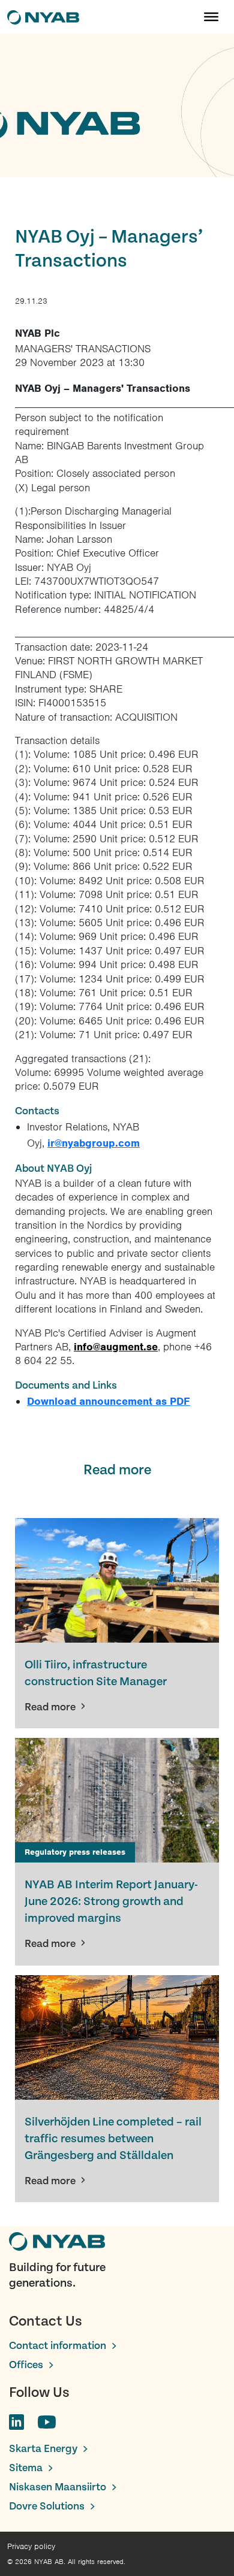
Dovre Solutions (47, 2506)
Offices (26, 2365)
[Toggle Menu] (211, 17)
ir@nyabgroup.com (94, 1143)
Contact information (58, 2346)
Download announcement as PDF (109, 1401)
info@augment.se (116, 1347)
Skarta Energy (43, 2449)
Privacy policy (31, 2546)
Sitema (26, 2468)
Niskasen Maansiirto (58, 2487)
